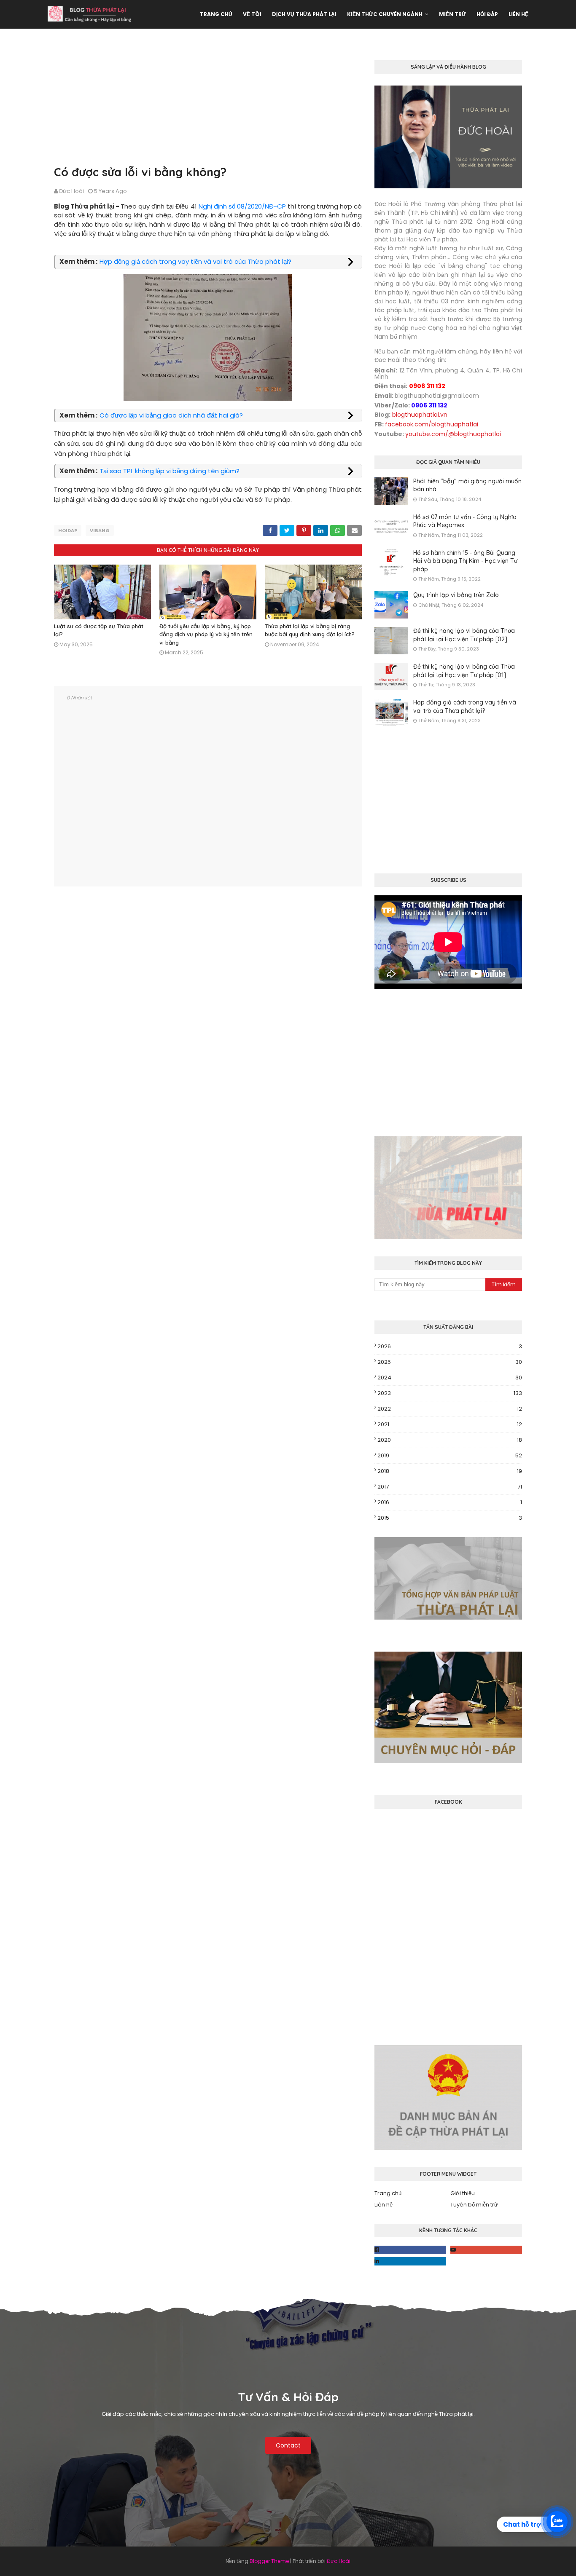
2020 (450, 1440)
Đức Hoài (71, 191)
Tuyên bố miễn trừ (474, 2205)
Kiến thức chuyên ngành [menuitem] (385, 14)
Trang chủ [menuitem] (216, 14)
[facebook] (410, 2250)
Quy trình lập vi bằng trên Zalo (456, 595)
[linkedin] (410, 2261)
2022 (450, 1409)
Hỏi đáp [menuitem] (487, 14)
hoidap (68, 530)
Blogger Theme (269, 2561)
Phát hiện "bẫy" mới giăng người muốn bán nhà (467, 485)
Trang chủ (388, 2193)
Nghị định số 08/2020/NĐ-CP (242, 206)
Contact (288, 2445)
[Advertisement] (208, 104)
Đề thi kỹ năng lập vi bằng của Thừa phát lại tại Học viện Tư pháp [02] (464, 635)
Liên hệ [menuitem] (518, 14)
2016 (450, 1502)
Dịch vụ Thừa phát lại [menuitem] (304, 14)
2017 (450, 1487)
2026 (450, 1346)
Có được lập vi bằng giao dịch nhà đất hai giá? (171, 415)
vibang (100, 530)
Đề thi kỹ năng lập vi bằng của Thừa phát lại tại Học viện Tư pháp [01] (464, 671)
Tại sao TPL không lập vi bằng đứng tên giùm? (170, 471)
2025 (450, 1362)
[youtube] (486, 2250)
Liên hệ (384, 2205)
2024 (450, 1378)
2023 (450, 1393)
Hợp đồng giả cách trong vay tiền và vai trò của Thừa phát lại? (195, 261)
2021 (450, 1424)
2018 (450, 1471)
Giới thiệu (463, 2193)
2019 (450, 1455)
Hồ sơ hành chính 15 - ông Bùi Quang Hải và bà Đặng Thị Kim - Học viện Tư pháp (465, 561)
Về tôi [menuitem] (252, 14)
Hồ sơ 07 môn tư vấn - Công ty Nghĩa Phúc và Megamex (465, 521)
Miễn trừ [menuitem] (452, 14)
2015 (450, 1518)
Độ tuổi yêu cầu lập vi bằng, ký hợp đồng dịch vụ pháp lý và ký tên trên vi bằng (206, 634)
